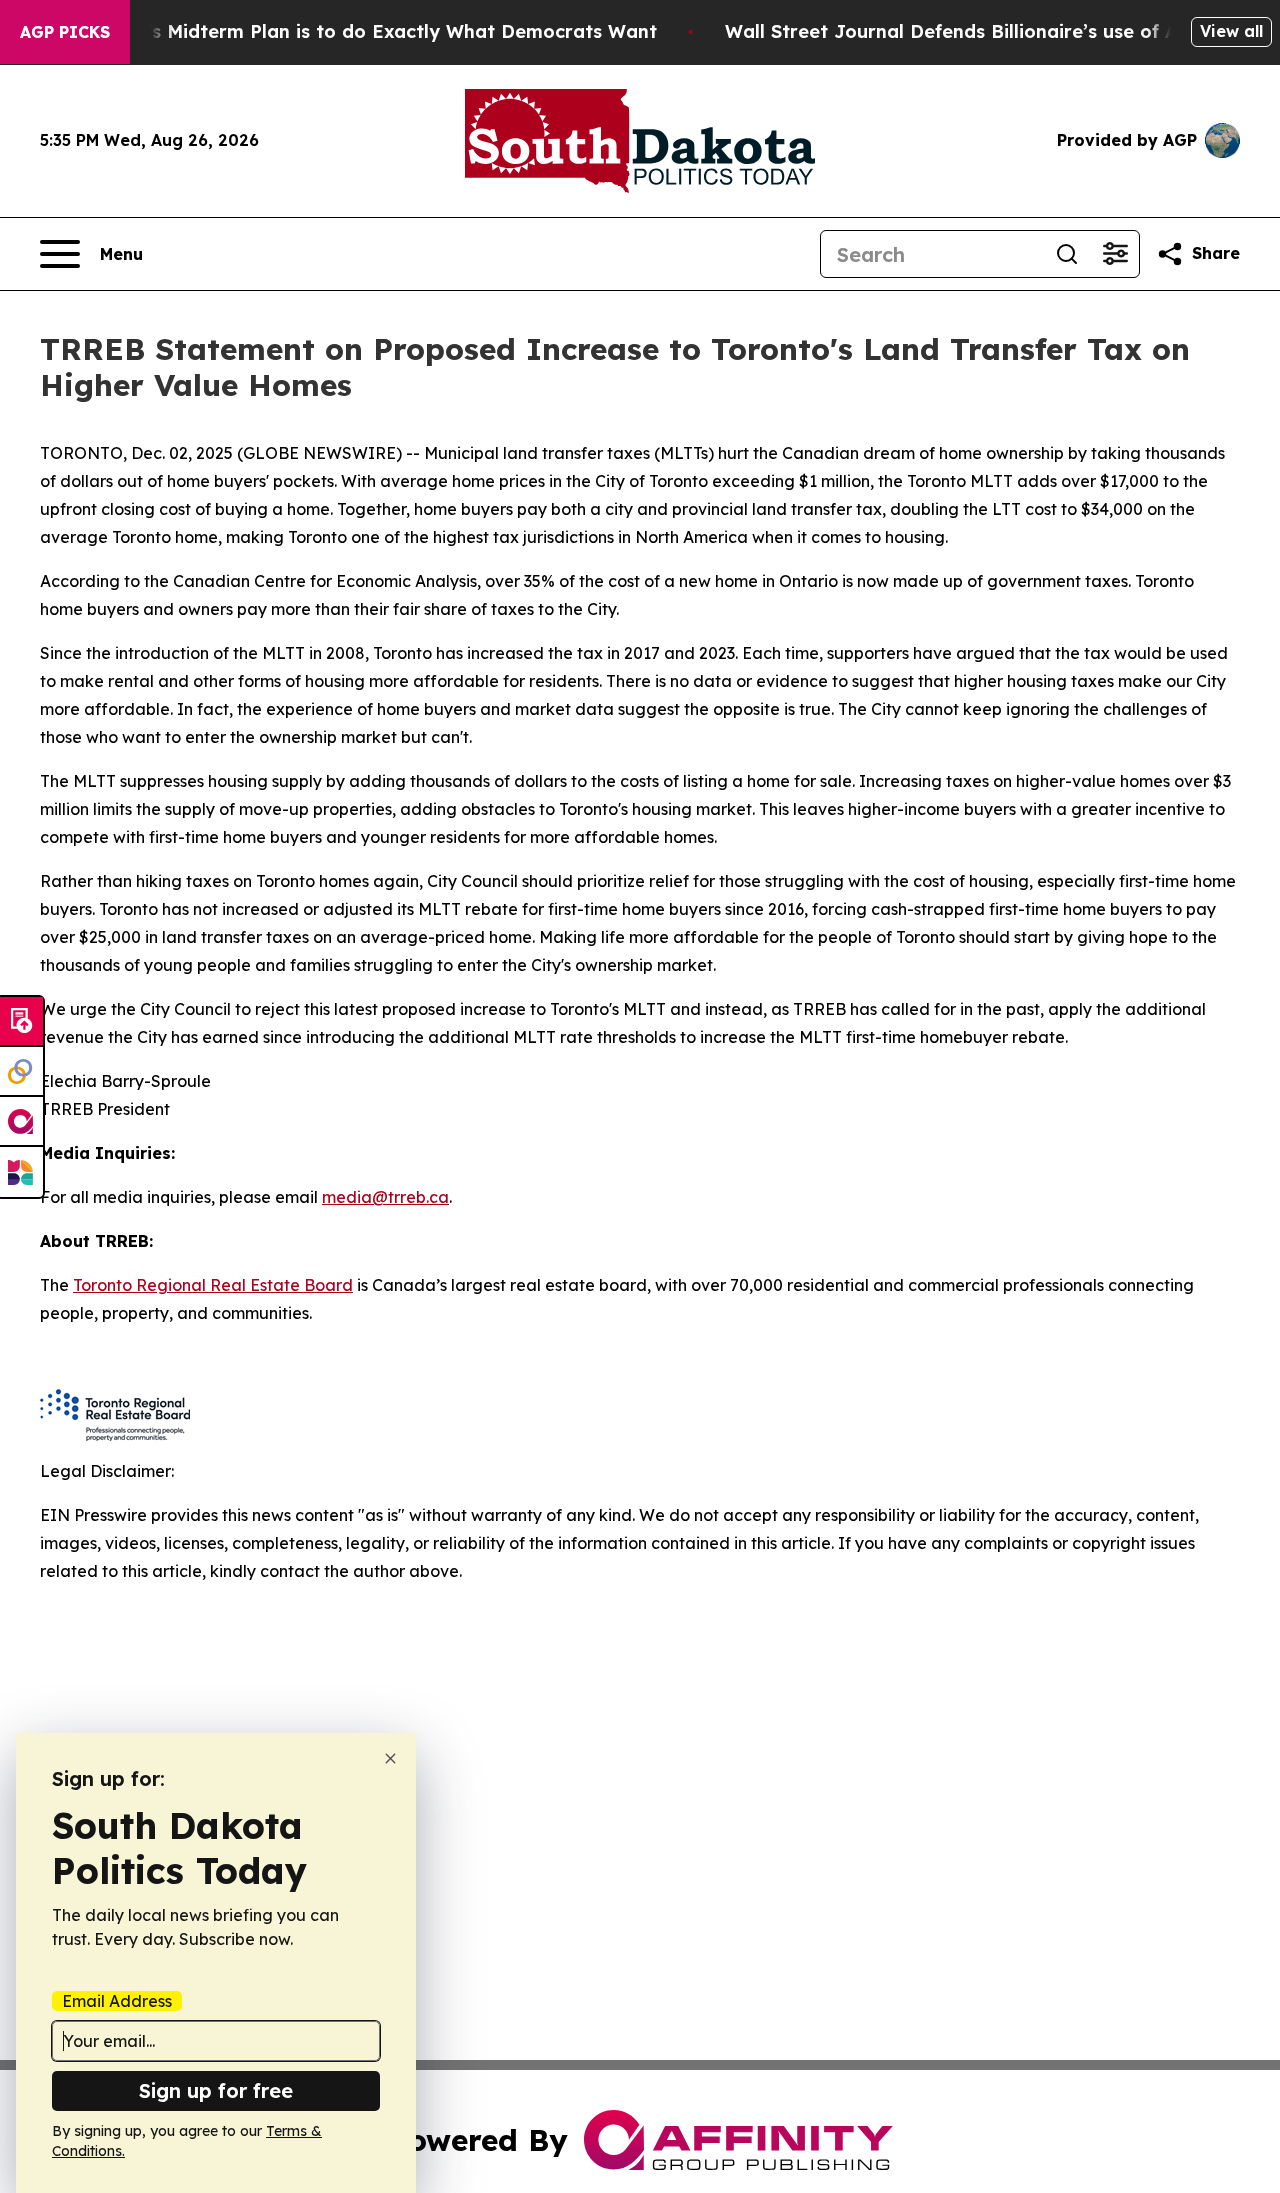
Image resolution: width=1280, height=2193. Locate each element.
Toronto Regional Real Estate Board (213, 1285)
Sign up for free (216, 2090)
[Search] (1067, 254)
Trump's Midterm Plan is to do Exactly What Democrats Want (373, 31)
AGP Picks (65, 32)
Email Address (117, 2001)
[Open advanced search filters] (1115, 254)
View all (1231, 31)
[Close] (390, 1758)
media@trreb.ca (385, 1197)
